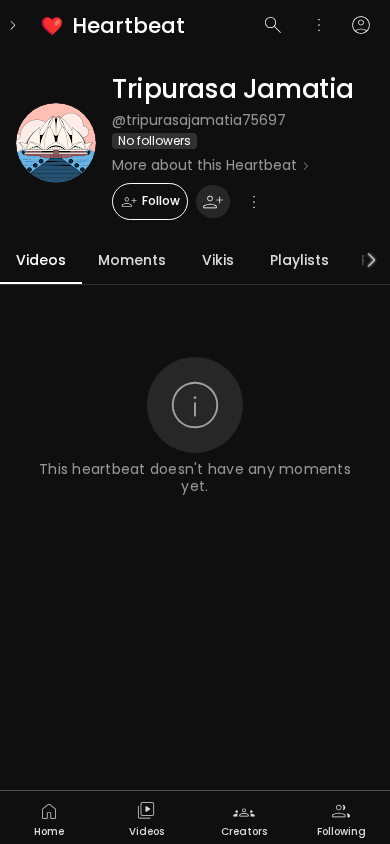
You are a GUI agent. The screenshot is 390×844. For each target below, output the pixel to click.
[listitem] (114, 25)
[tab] (49, 817)
